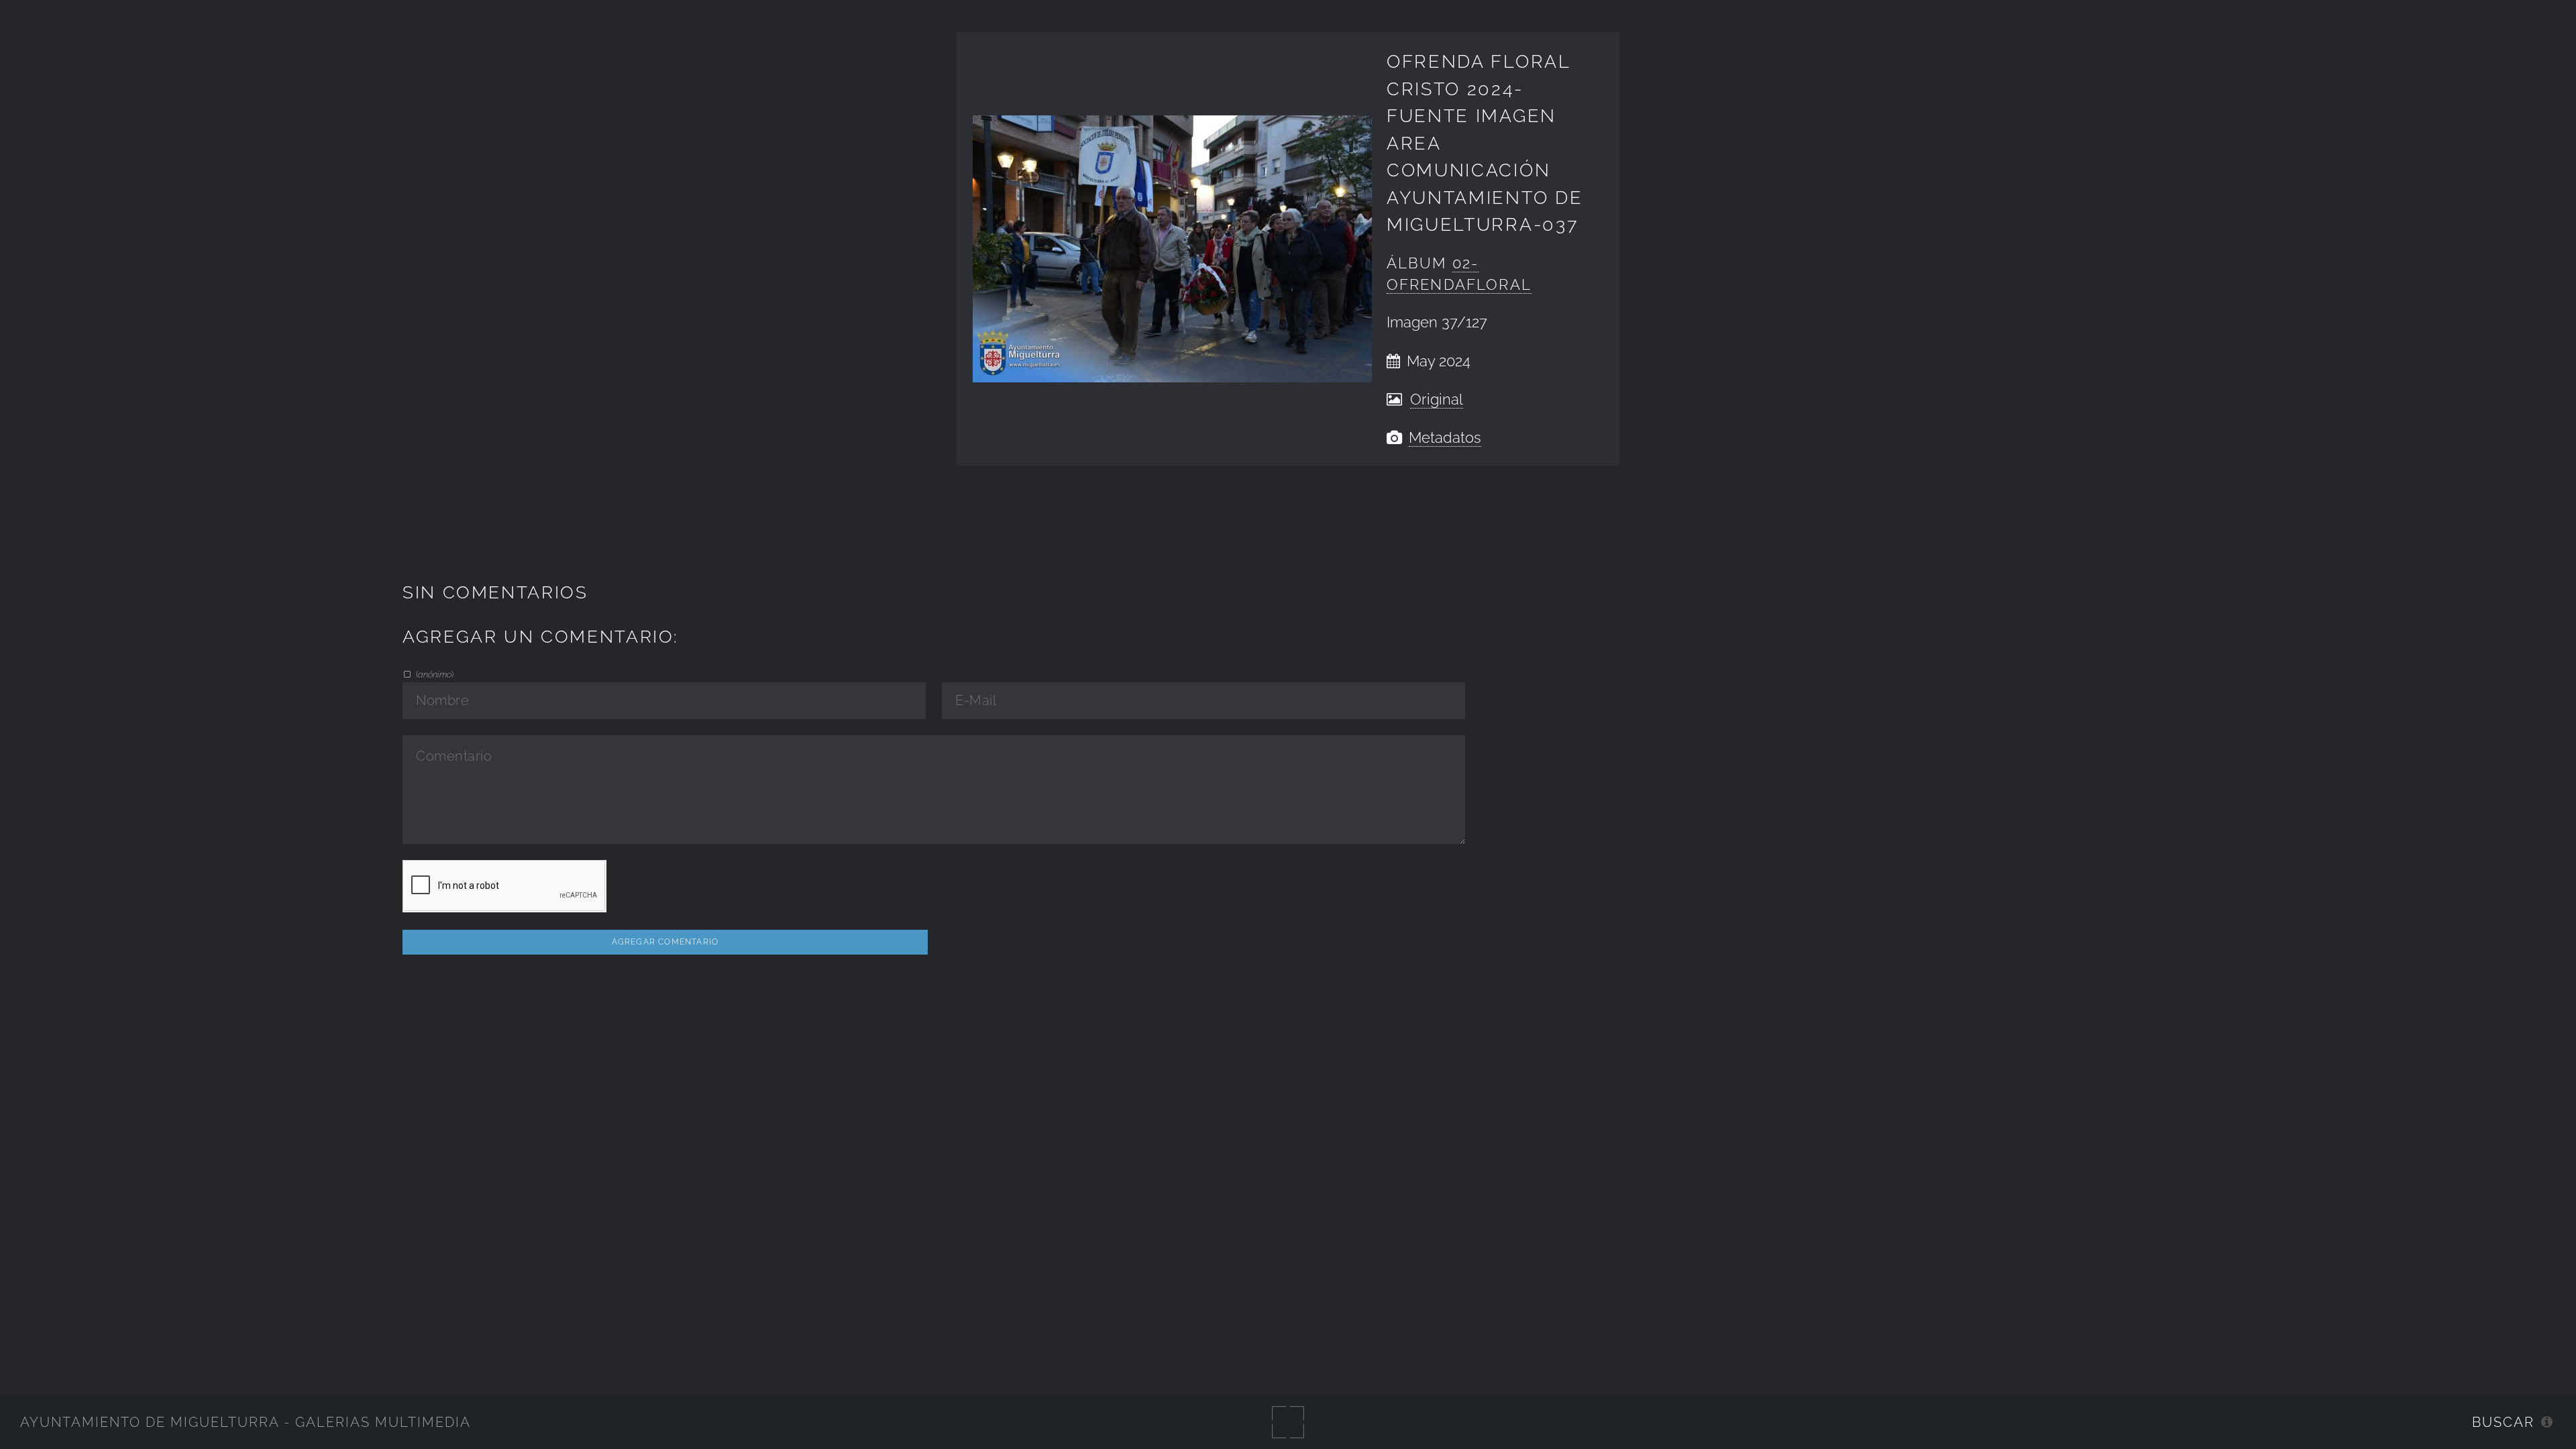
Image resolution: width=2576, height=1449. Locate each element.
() (434, 674)
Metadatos (1445, 438)
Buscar (2503, 1422)
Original (1437, 399)
